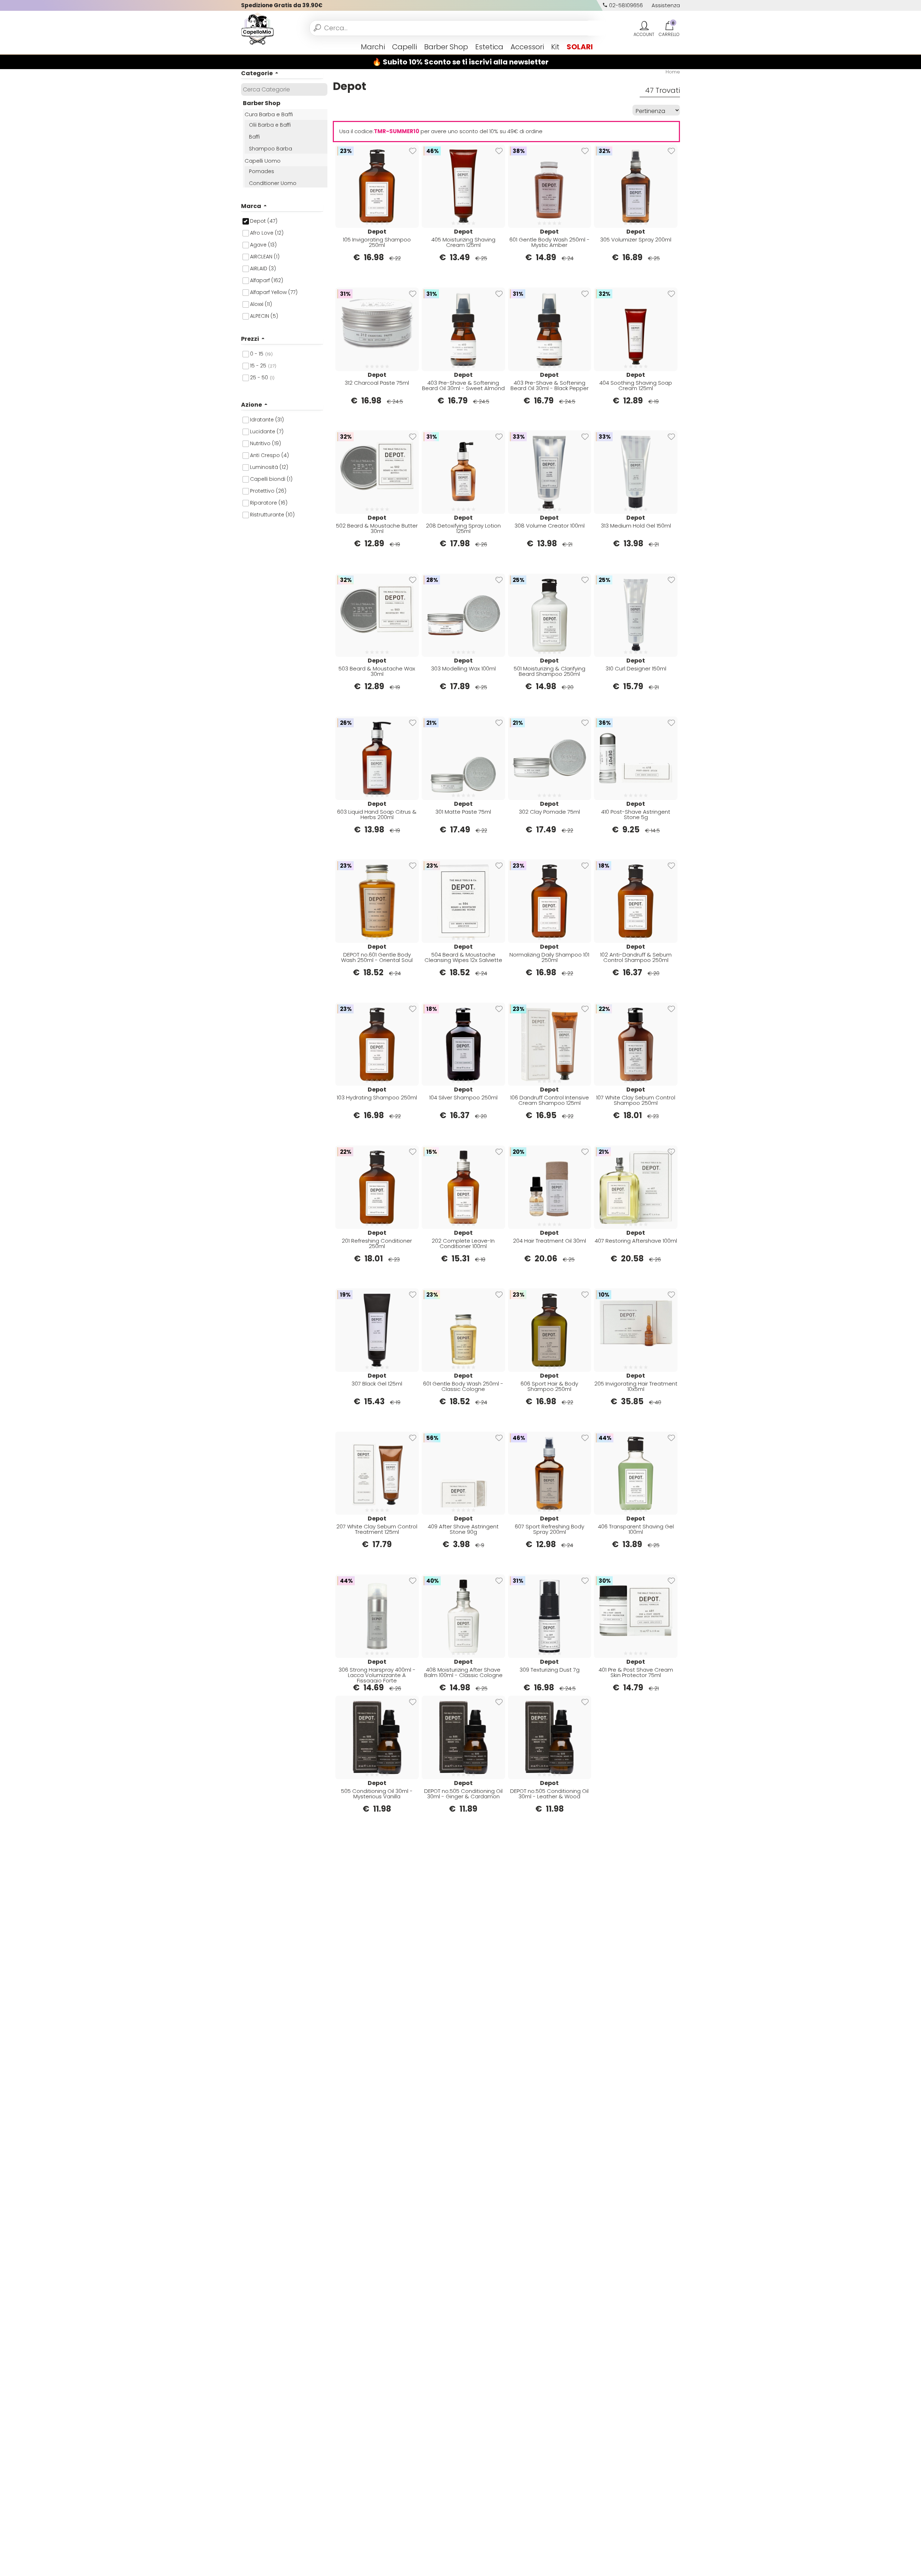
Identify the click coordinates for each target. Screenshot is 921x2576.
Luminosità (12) (269, 467)
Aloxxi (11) (261, 304)
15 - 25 (263, 366)
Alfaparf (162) (267, 280)
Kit (555, 47)
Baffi (254, 137)
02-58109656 (625, 5)
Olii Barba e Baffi (270, 125)
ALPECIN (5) (264, 316)
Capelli (405, 47)
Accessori (527, 47)
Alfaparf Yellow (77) (274, 292)
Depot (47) (264, 221)
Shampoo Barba (271, 149)
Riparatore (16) (269, 503)
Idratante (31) (267, 420)
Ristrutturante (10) (272, 515)
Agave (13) (263, 245)
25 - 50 (262, 378)
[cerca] (317, 28)
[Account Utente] (644, 26)
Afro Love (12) (267, 233)
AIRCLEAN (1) (265, 257)
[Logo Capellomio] (257, 28)
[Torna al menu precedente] (244, 47)
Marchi (373, 47)
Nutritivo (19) (266, 443)
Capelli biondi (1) (271, 479)
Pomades (262, 171)
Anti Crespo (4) (269, 455)
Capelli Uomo (263, 161)
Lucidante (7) (267, 431)
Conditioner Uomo (273, 183)
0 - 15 (261, 354)
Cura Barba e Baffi (269, 114)
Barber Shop (446, 47)
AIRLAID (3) (263, 268)
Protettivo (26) (268, 491)
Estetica (489, 47)
